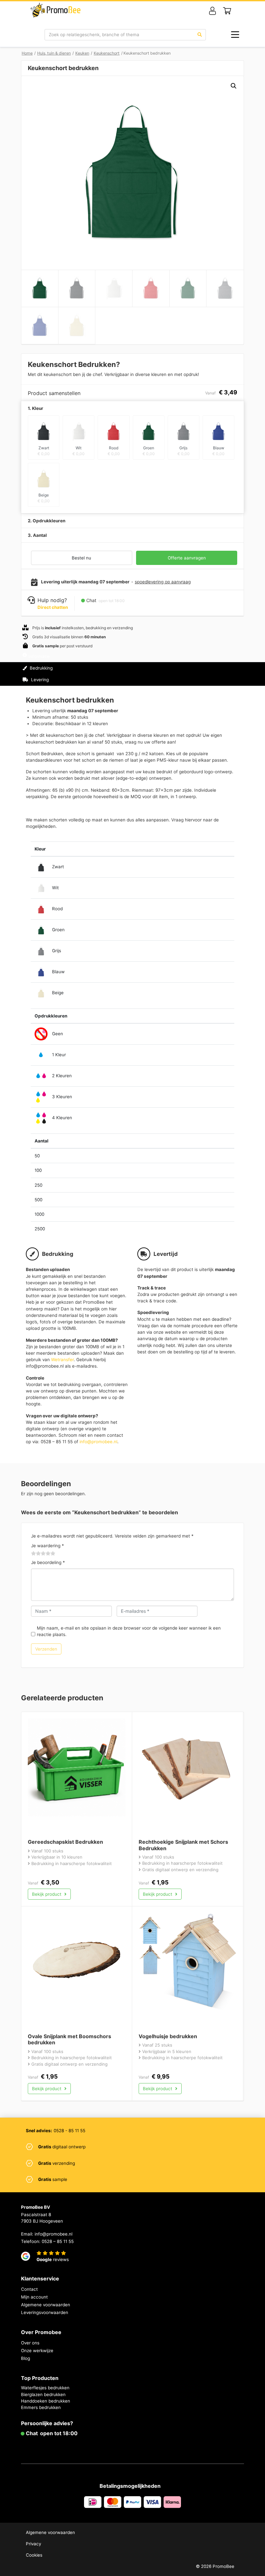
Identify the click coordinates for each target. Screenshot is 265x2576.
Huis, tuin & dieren (54, 53)
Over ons (30, 2343)
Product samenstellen (216, 674)
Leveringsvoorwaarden (45, 2312)
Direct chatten (53, 607)
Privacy (33, 2544)
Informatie (39, 656)
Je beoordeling (48, 1562)
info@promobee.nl (98, 1442)
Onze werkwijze (37, 2351)
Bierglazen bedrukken (43, 2394)
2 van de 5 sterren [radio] (36, 1554)
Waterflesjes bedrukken (45, 2388)
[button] (234, 86)
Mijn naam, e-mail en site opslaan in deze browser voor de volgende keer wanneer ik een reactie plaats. (129, 1631)
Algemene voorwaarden (46, 2305)
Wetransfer (62, 1360)
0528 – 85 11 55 (58, 2241)
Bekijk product (47, 1894)
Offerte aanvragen (187, 558)
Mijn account (34, 2297)
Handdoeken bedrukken (46, 2401)
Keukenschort (107, 53)
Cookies (34, 2555)
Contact (29, 2289)
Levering (39, 680)
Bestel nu (81, 558)
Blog (26, 2358)
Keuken (82, 53)
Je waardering (48, 1546)
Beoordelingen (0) (48, 691)
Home (27, 53)
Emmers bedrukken (41, 2407)
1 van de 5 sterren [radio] (34, 1554)
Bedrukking (41, 668)
